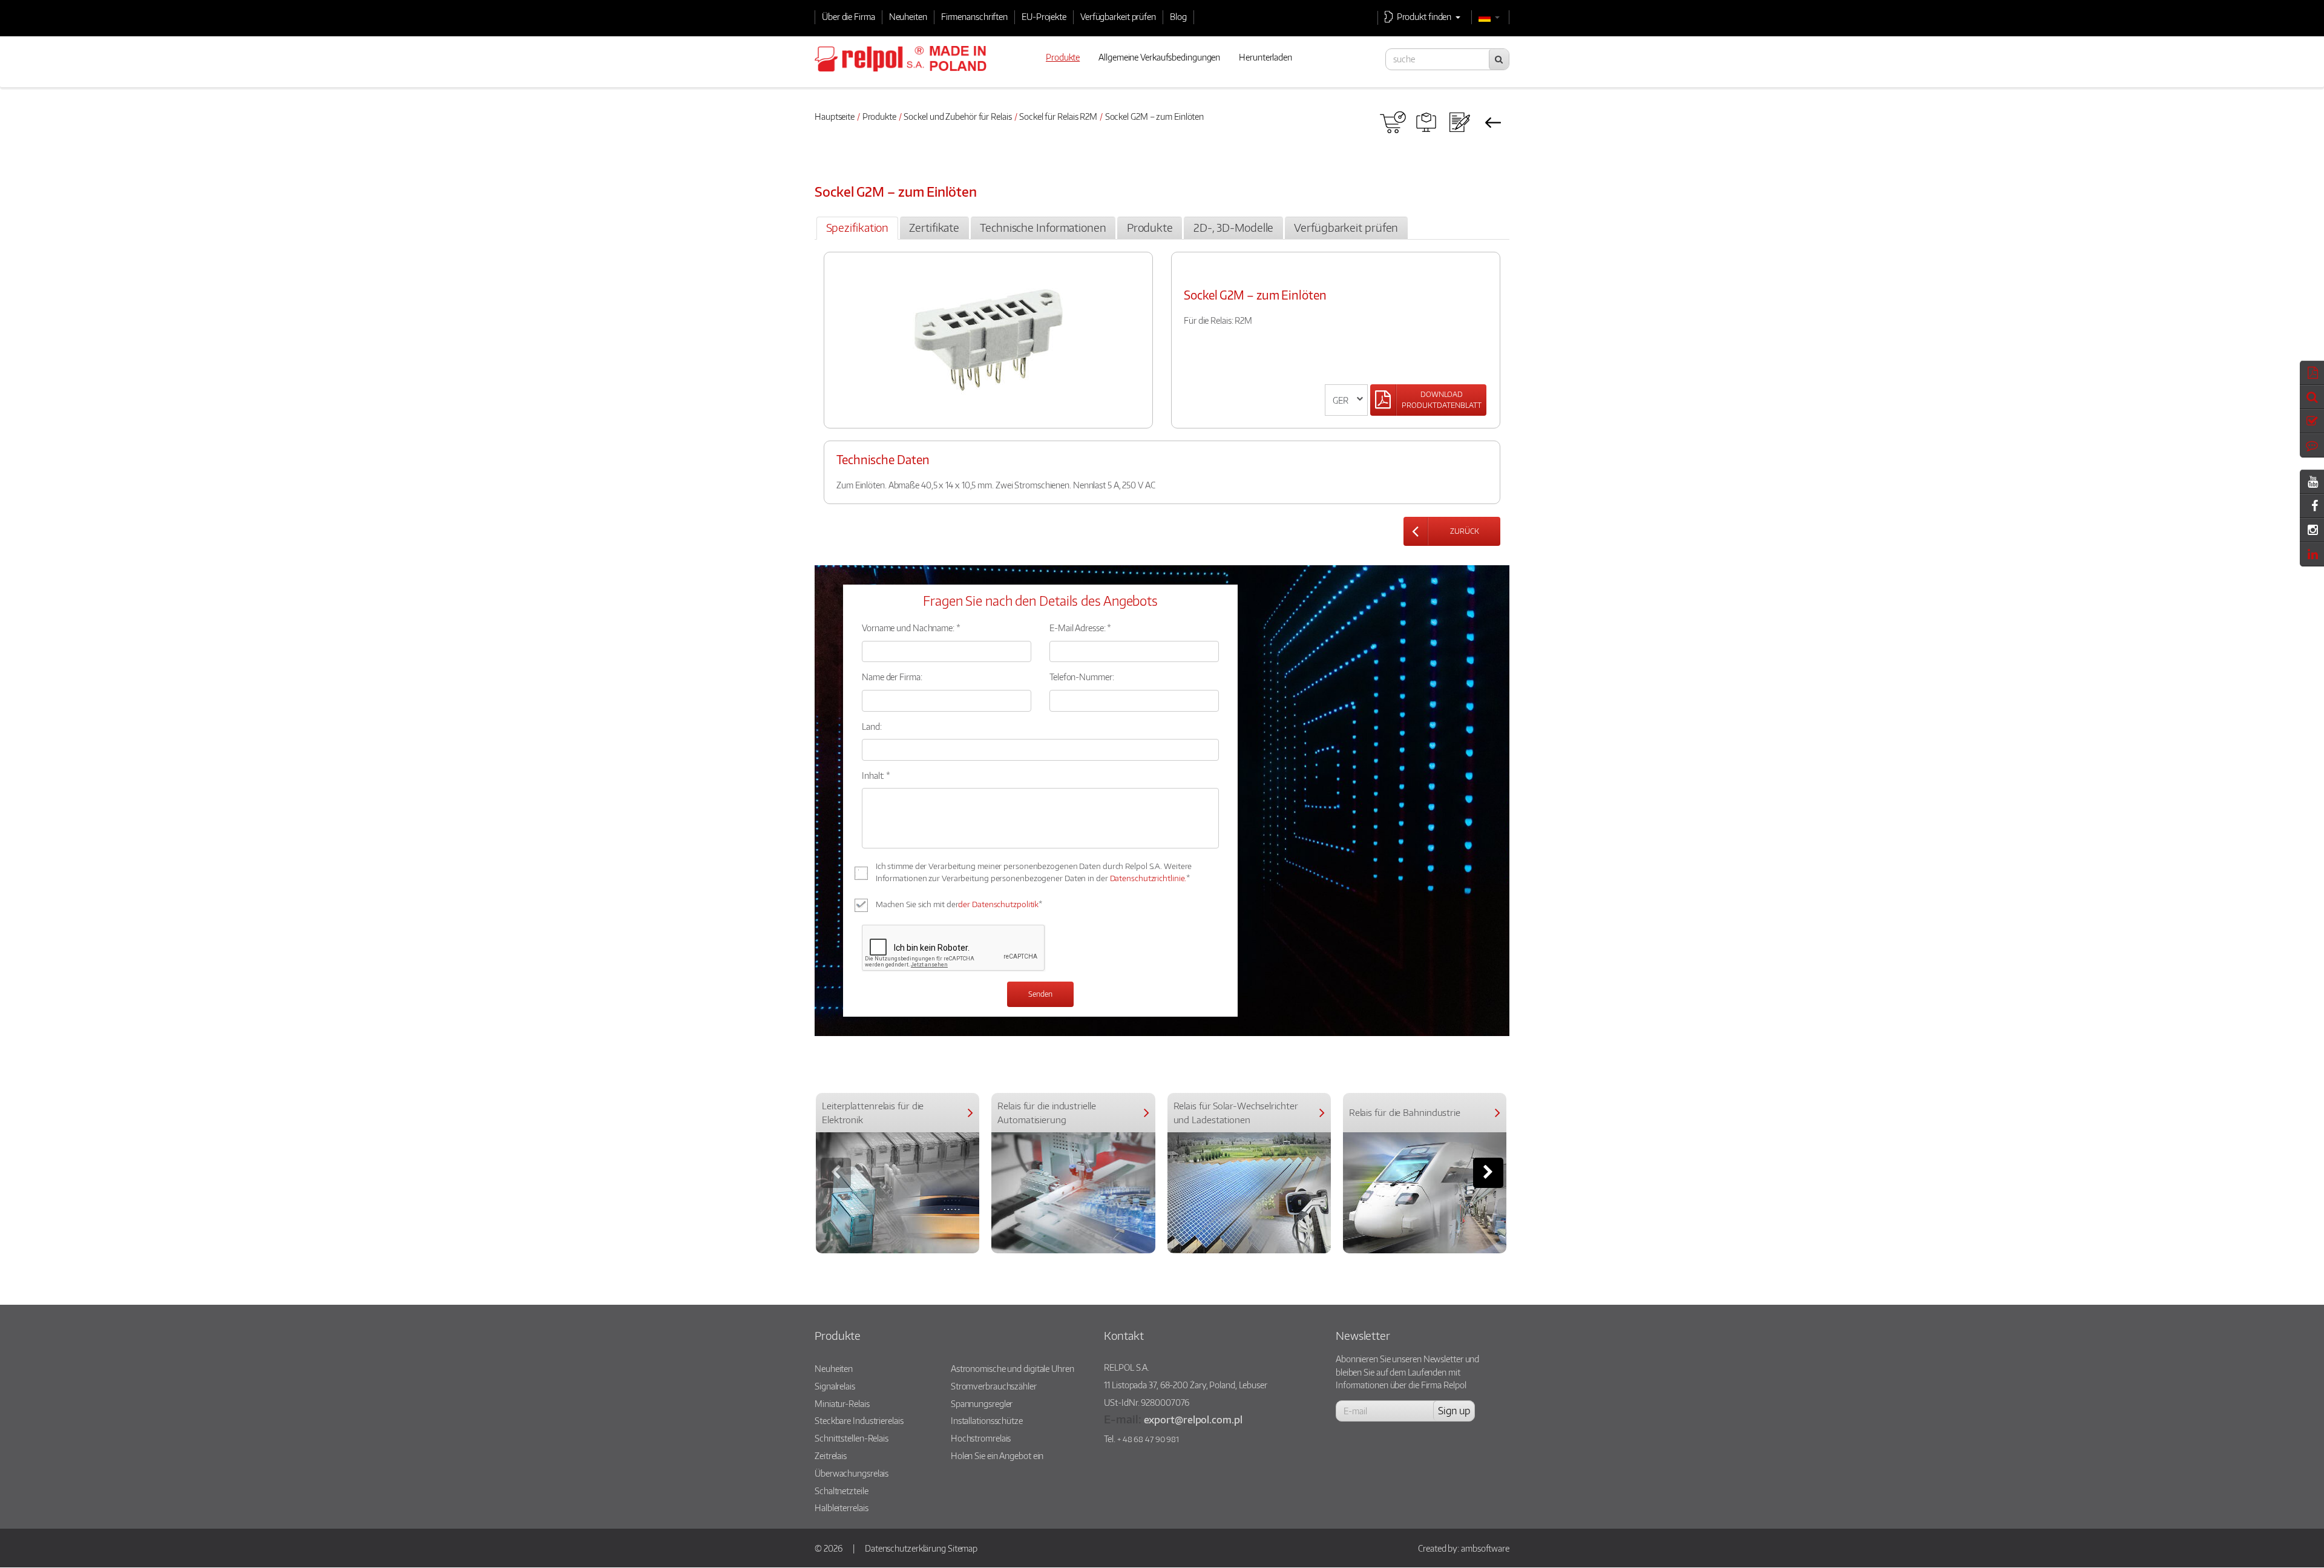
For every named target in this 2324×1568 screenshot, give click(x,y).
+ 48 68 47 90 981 (1148, 1439)
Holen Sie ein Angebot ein (997, 1455)
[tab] (857, 228)
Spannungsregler (982, 1403)
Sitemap (963, 1548)
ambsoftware (1485, 1548)
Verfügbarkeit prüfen (1118, 16)
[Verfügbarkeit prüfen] (1393, 122)
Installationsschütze (987, 1420)
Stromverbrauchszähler (994, 1386)
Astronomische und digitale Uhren (1013, 1368)
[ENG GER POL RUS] (1346, 400)
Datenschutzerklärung (905, 1548)
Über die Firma (849, 16)
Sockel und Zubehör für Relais (957, 116)
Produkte (879, 116)
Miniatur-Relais (842, 1403)
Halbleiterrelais (841, 1507)
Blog (1178, 16)
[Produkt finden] (1426, 122)
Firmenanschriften (974, 16)
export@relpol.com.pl (1193, 1419)
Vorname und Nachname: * (911, 628)
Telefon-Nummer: (1082, 677)
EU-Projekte (1044, 16)
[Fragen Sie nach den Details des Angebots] (1459, 122)
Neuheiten (908, 16)
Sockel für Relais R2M (1058, 116)
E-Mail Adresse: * (1080, 628)
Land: (872, 726)
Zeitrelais (831, 1455)
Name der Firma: (892, 677)
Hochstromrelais (981, 1438)
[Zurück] (1493, 122)
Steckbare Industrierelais (859, 1420)
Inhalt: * (876, 775)
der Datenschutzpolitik (998, 904)
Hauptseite (835, 116)
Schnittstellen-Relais (852, 1438)
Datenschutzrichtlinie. (1148, 878)
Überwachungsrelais (852, 1473)
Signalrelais (835, 1386)
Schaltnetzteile (842, 1491)
